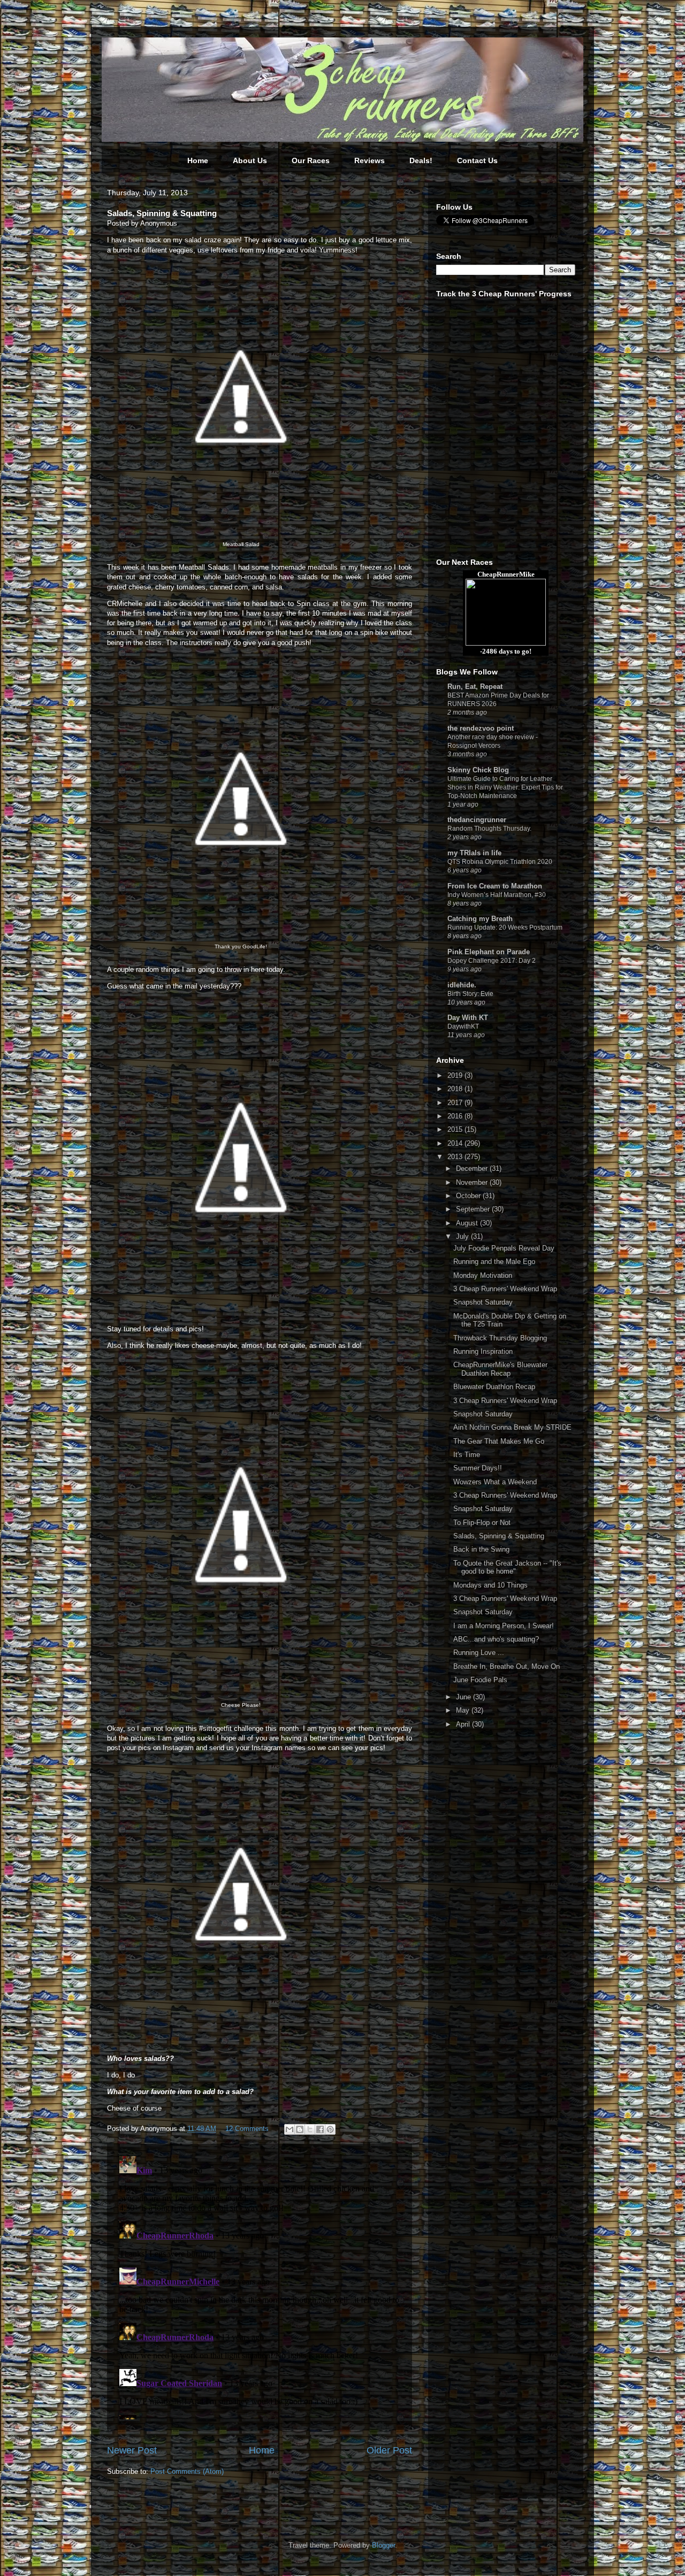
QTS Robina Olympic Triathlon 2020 (500, 862)
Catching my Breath (480, 919)
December (473, 1168)
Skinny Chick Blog (478, 770)
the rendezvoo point (481, 728)
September (474, 1209)
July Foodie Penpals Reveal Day (504, 1248)
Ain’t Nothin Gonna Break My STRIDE (512, 1427)
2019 (456, 1075)
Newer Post (132, 2450)
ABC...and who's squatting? (496, 1639)
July (463, 1236)
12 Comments (247, 2129)
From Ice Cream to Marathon (495, 886)
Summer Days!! (478, 1468)
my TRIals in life (474, 853)
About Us (250, 160)
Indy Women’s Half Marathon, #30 (497, 895)
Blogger (383, 2545)
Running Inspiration (483, 1351)
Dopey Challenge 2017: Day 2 (492, 961)
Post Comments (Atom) (187, 2471)
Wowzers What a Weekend (495, 1482)
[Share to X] (310, 2129)
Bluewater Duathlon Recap (494, 1387)
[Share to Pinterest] (330, 2129)
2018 (456, 1089)
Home (198, 160)
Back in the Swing (481, 1549)
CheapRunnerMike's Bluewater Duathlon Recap (500, 1369)
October (469, 1196)
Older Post (389, 2450)
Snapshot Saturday (483, 1302)
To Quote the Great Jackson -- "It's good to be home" (507, 1567)
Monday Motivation (483, 1275)
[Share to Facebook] (320, 2129)
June (465, 1697)
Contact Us (477, 160)
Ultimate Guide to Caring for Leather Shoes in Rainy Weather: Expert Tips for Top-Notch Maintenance (505, 787)
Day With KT (468, 1018)
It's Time (467, 1455)
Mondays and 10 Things (490, 1585)
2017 (456, 1103)
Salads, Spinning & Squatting (499, 1536)
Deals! (421, 160)
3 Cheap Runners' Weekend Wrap (505, 1289)
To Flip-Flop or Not (482, 1523)
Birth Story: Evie (470, 994)
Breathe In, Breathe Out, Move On (507, 1666)
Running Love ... (479, 1653)
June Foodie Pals (480, 1680)
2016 (456, 1116)
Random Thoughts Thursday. (489, 829)
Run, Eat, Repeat (475, 687)
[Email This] (290, 2129)
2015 (456, 1129)
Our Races (311, 160)
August (468, 1223)
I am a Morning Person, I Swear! (504, 1626)
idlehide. (462, 985)
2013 (456, 1157)
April (464, 1724)
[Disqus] (260, 2286)
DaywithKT (463, 1026)
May (464, 1710)
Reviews (370, 160)
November (473, 1182)
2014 (456, 1143)
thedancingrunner (477, 820)
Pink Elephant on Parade (489, 952)
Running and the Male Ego (494, 1262)
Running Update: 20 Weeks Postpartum (505, 927)
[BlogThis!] (300, 2129)
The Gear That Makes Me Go (499, 1441)
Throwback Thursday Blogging (500, 1338)
